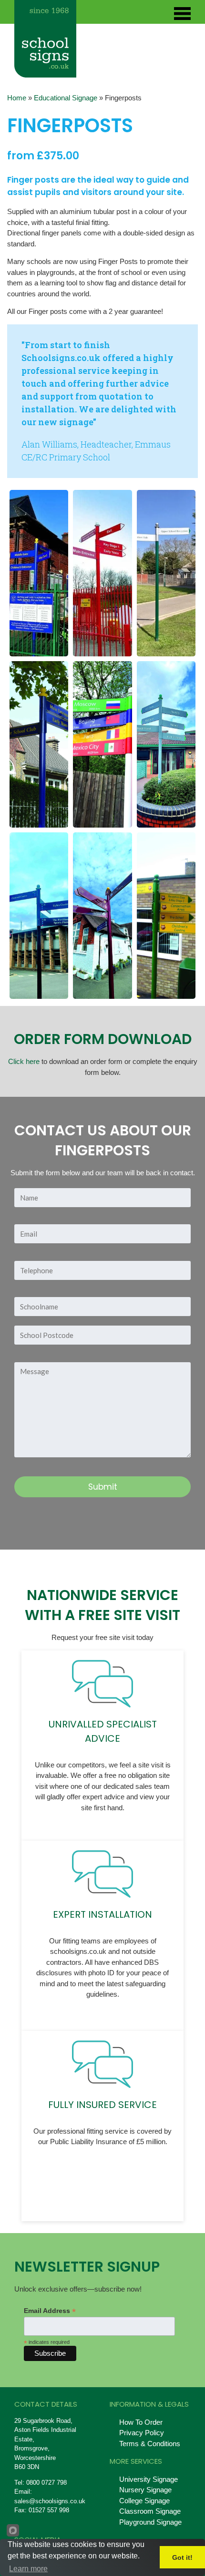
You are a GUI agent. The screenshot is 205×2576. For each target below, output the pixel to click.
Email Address (50, 2311)
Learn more (28, 2569)
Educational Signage (66, 98)
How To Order (141, 2422)
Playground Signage (150, 2522)
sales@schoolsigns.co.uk (50, 2501)
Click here (24, 1061)
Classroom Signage (150, 2511)
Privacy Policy (142, 2433)
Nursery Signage (145, 2490)
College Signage (144, 2501)
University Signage (149, 2479)
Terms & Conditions (150, 2444)
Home (17, 98)
